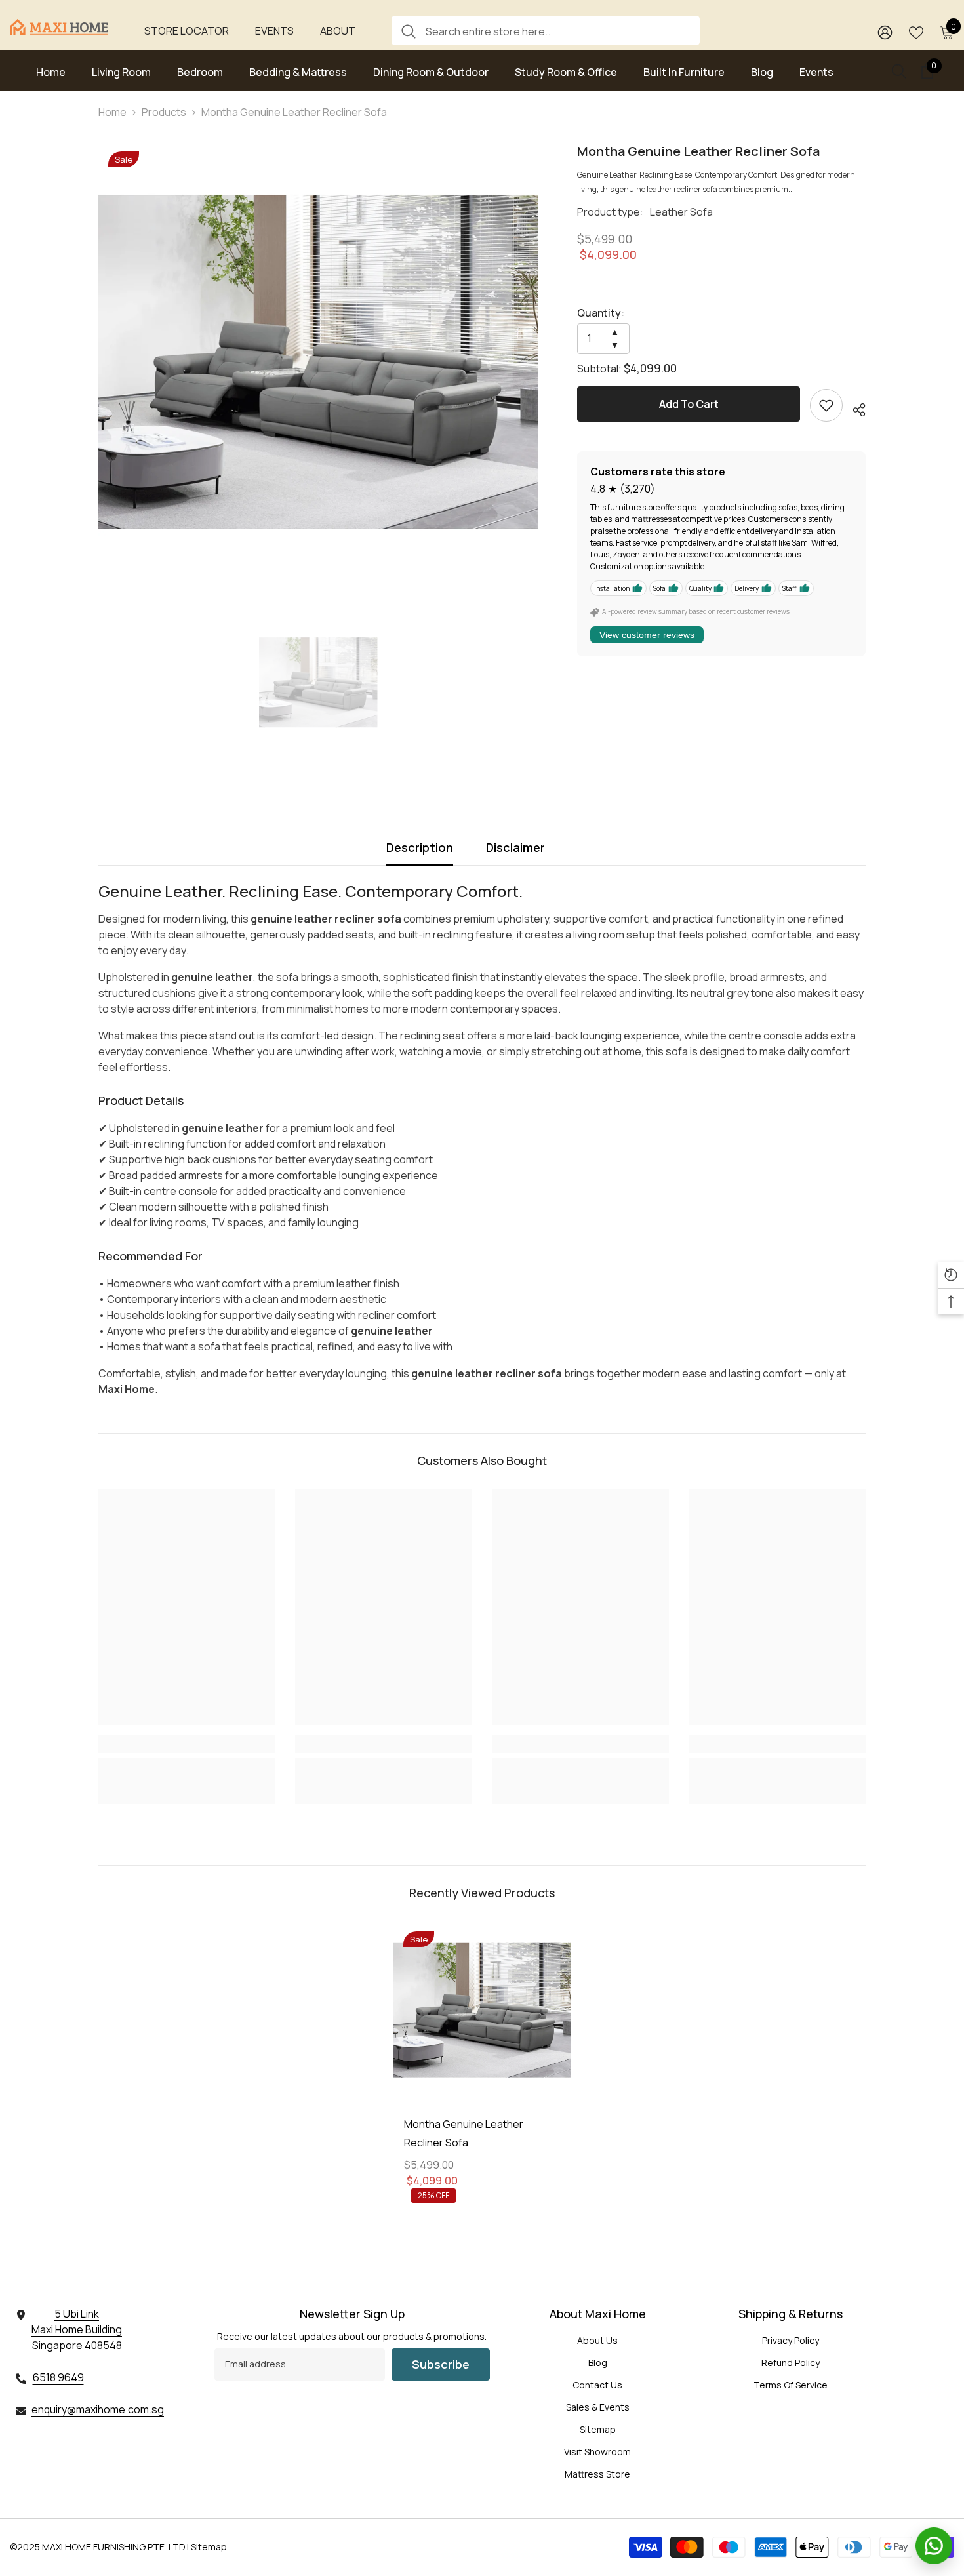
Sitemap (209, 2547)
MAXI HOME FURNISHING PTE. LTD (113, 2547)
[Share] (854, 408)
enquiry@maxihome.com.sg (98, 2409)
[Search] (546, 30)
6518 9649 (58, 2377)
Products (164, 112)
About (338, 31)
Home (112, 112)
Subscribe (441, 2364)
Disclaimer (515, 847)
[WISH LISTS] (916, 31)
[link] (826, 405)
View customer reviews (647, 635)
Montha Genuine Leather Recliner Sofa (464, 2133)
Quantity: (601, 313)
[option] (318, 362)
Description (420, 847)
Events (274, 31)
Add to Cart (689, 404)
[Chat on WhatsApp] (934, 2546)
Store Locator (187, 31)
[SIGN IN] (885, 32)
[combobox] (558, 30)
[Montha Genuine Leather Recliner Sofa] (482, 2010)
